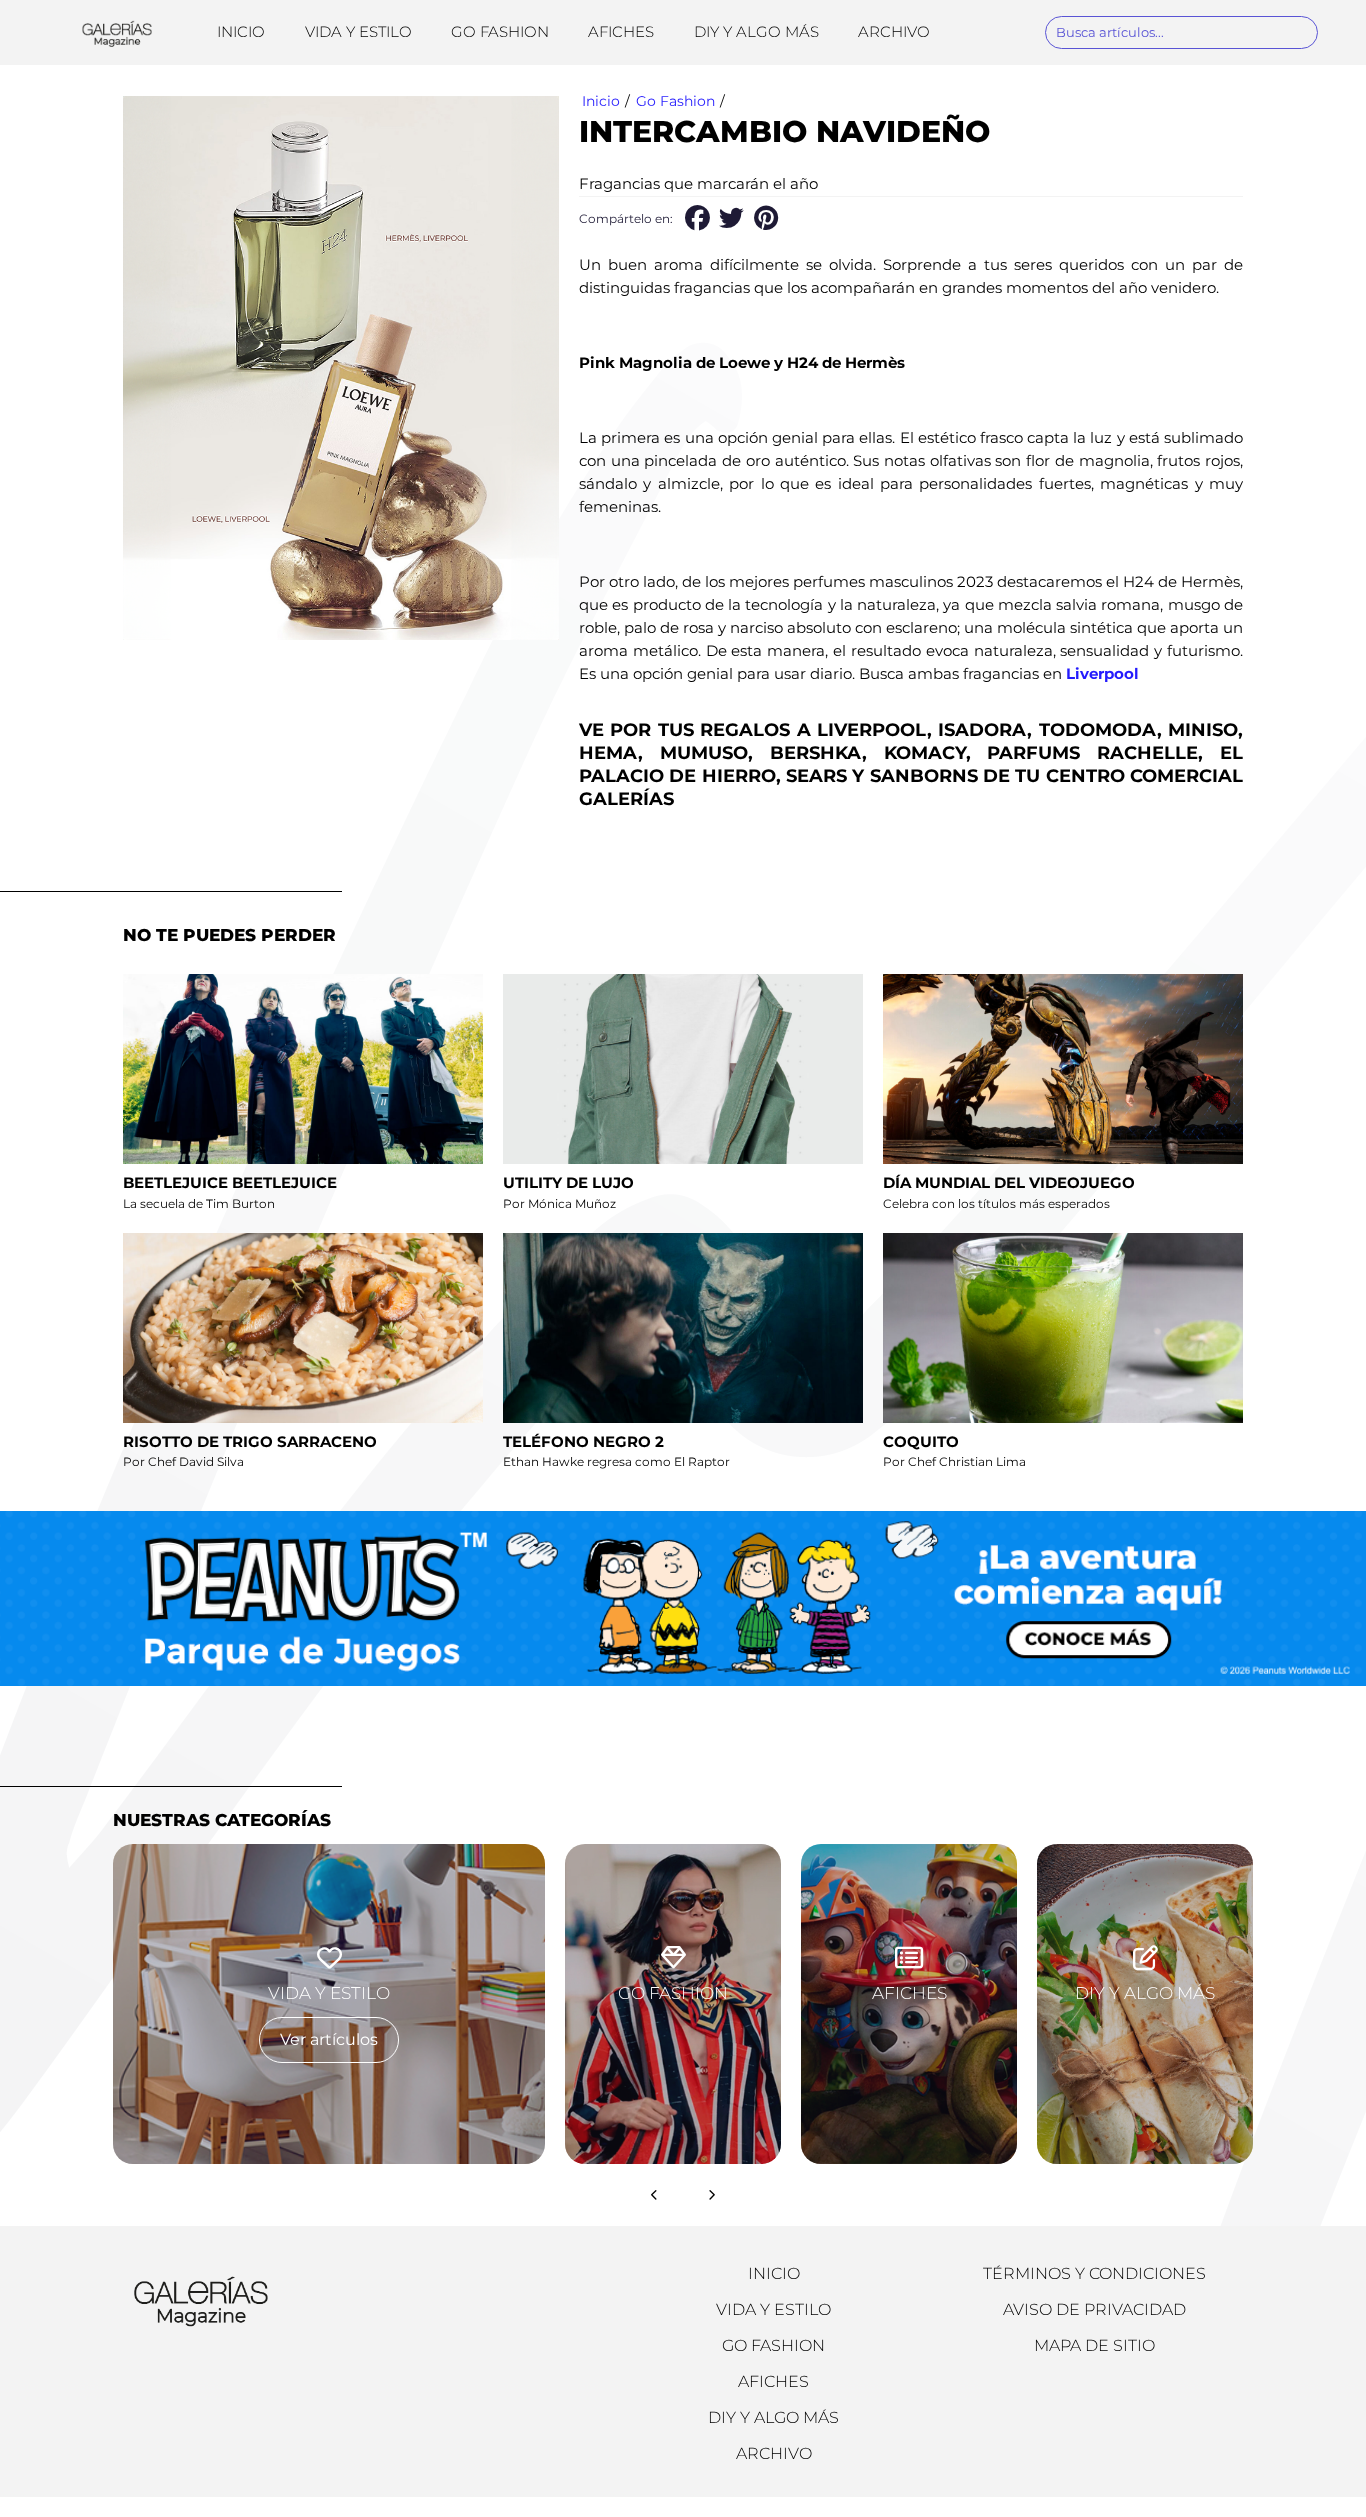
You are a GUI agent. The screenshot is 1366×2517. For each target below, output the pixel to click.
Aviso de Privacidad (1094, 2309)
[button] (697, 218)
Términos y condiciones (1094, 2273)
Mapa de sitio (1094, 2345)
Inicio (241, 31)
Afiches (621, 31)
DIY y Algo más (756, 31)
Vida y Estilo (358, 31)
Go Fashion (500, 31)
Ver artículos (329, 2039)
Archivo (894, 31)
